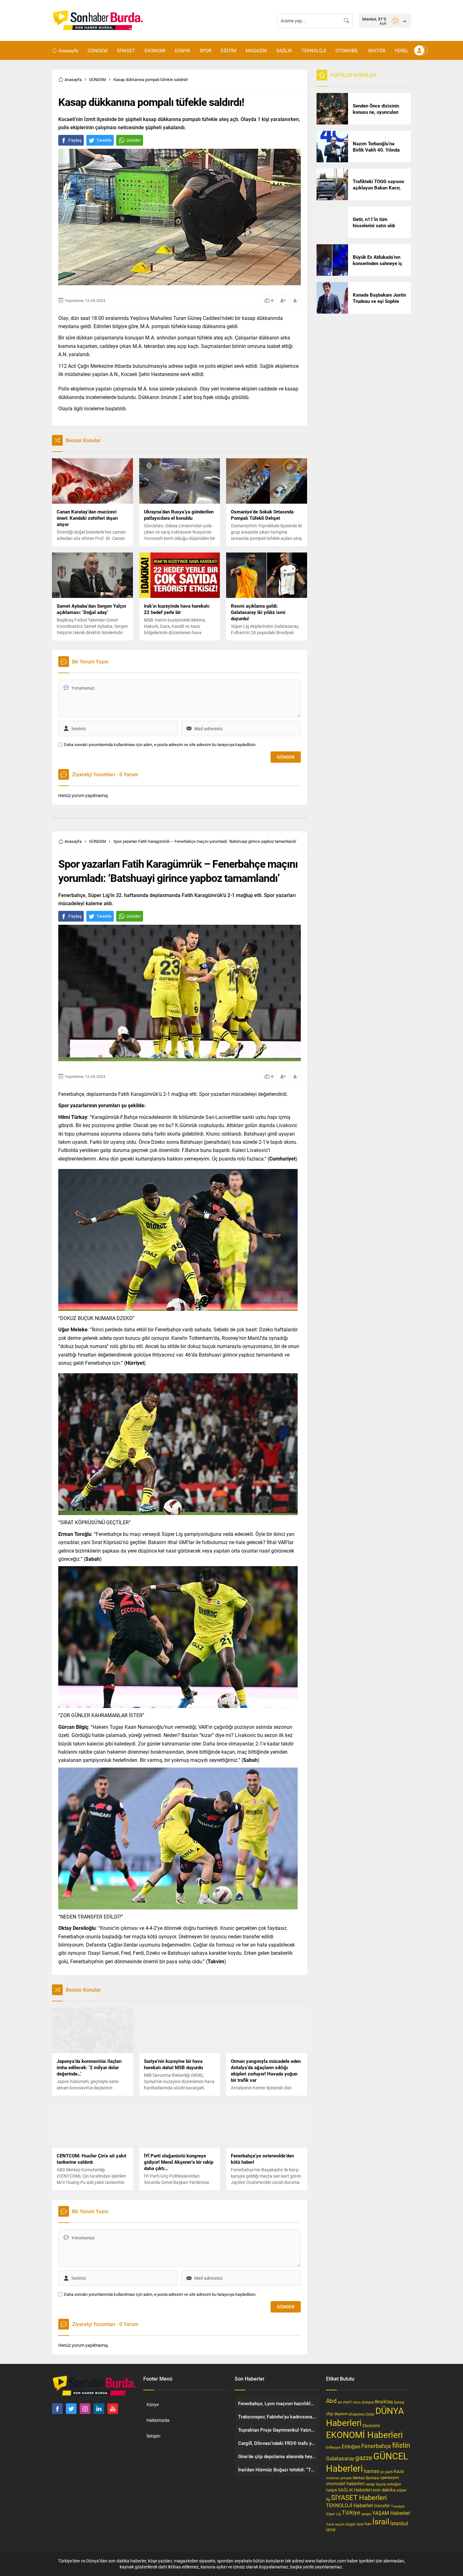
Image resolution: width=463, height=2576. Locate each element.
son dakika (384, 2490)
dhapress (357, 2414)
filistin (401, 2445)
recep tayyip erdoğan (383, 2484)
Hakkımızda (158, 2420)
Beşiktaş (384, 2401)
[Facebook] (57, 2409)
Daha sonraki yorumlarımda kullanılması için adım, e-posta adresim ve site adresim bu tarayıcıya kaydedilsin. (160, 745)
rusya (332, 2490)
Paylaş (75, 140)
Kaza (399, 2471)
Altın (357, 2402)
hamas (372, 2471)
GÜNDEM (97, 79)
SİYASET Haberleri (359, 2497)
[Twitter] (71, 2409)
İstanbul (399, 2523)
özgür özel (355, 2524)
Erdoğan (351, 2446)
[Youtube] (113, 2409)
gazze (364, 2457)
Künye (153, 2404)
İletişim (153, 2436)
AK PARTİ (345, 2402)
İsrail (381, 2521)
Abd (331, 2401)
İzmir (331, 2530)
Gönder (134, 140)
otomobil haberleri (345, 2483)
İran (368, 2524)
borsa (399, 2402)
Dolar (370, 2414)
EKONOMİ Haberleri (364, 2434)
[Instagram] (85, 2409)
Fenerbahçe (376, 2446)
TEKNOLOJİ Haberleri (350, 2505)
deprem (341, 2414)
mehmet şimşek (339, 2478)
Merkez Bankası (366, 2478)
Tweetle (104, 140)
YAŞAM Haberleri (391, 2513)
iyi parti (386, 2472)
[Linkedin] (99, 2409)
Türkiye (351, 2512)
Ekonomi (371, 2426)
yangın (366, 2514)
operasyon (389, 2477)
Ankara (368, 2402)
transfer (382, 2506)
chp (330, 2414)
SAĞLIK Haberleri (355, 2490)
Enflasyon (333, 2447)
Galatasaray (340, 2458)
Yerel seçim (335, 2524)
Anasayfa (73, 79)
